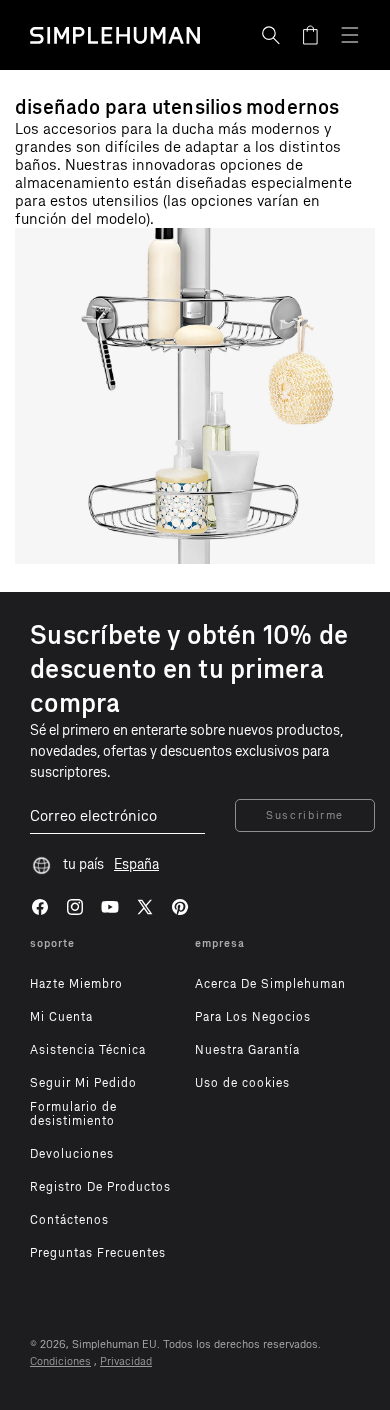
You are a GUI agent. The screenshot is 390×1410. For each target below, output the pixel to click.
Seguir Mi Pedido (83, 1083)
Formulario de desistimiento (73, 1114)
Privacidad (126, 1361)
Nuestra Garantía (247, 1050)
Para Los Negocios (253, 1017)
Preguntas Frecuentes (98, 1253)
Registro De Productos (100, 1187)
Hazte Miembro (76, 984)
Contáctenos (69, 1220)
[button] (271, 35)
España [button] (136, 864)
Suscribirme (305, 815)
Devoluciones (72, 1154)
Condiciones (60, 1361)
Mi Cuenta (61, 1017)
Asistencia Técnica (88, 1050)
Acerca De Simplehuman (270, 984)
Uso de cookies (242, 1083)
